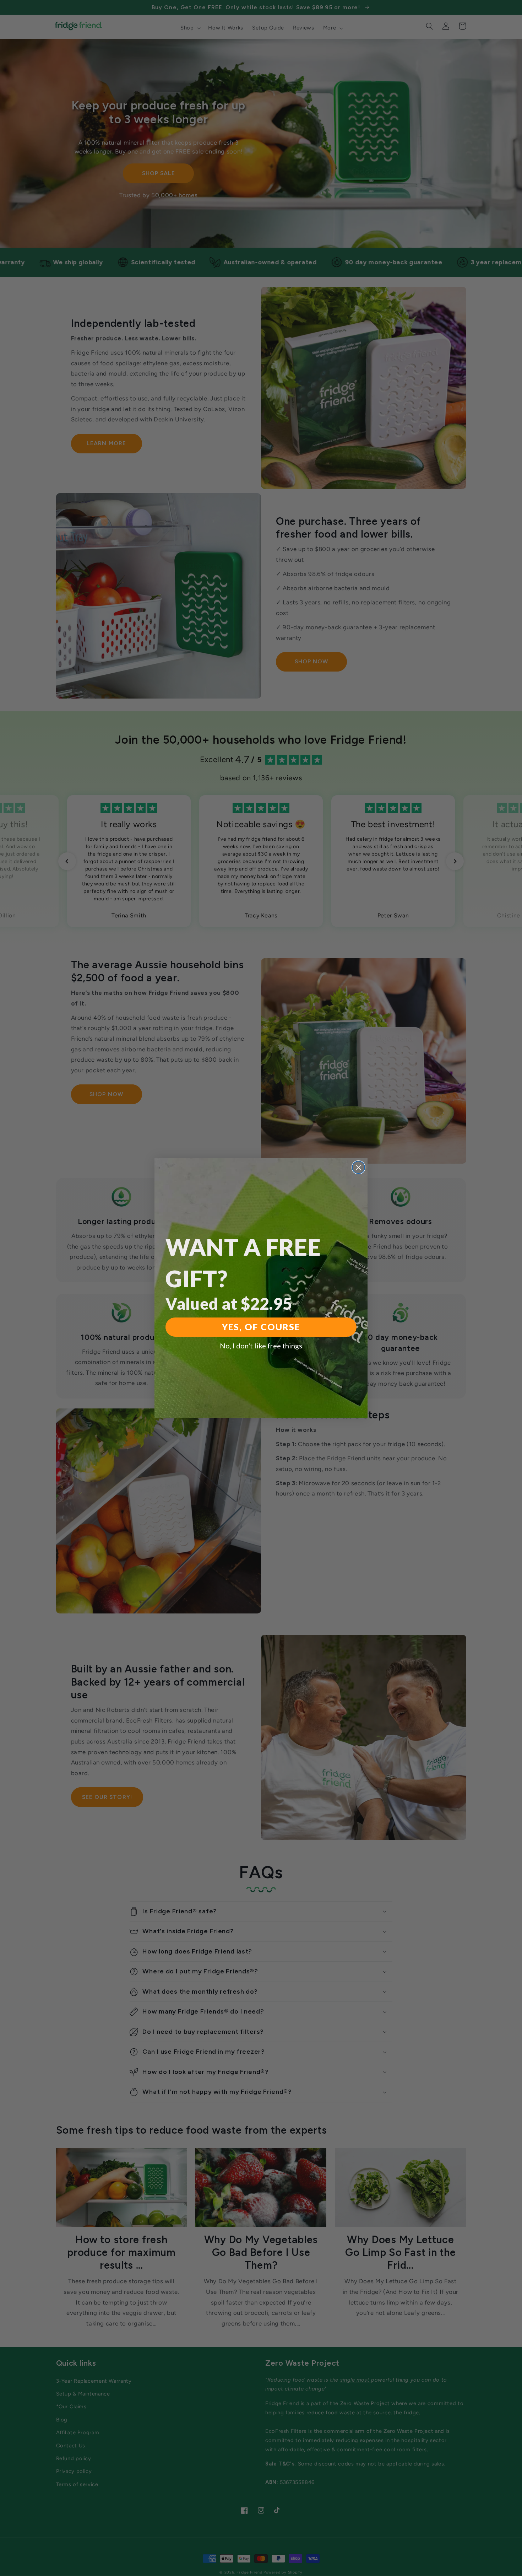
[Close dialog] (358, 1167)
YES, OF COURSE (261, 1327)
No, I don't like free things (261, 1346)
